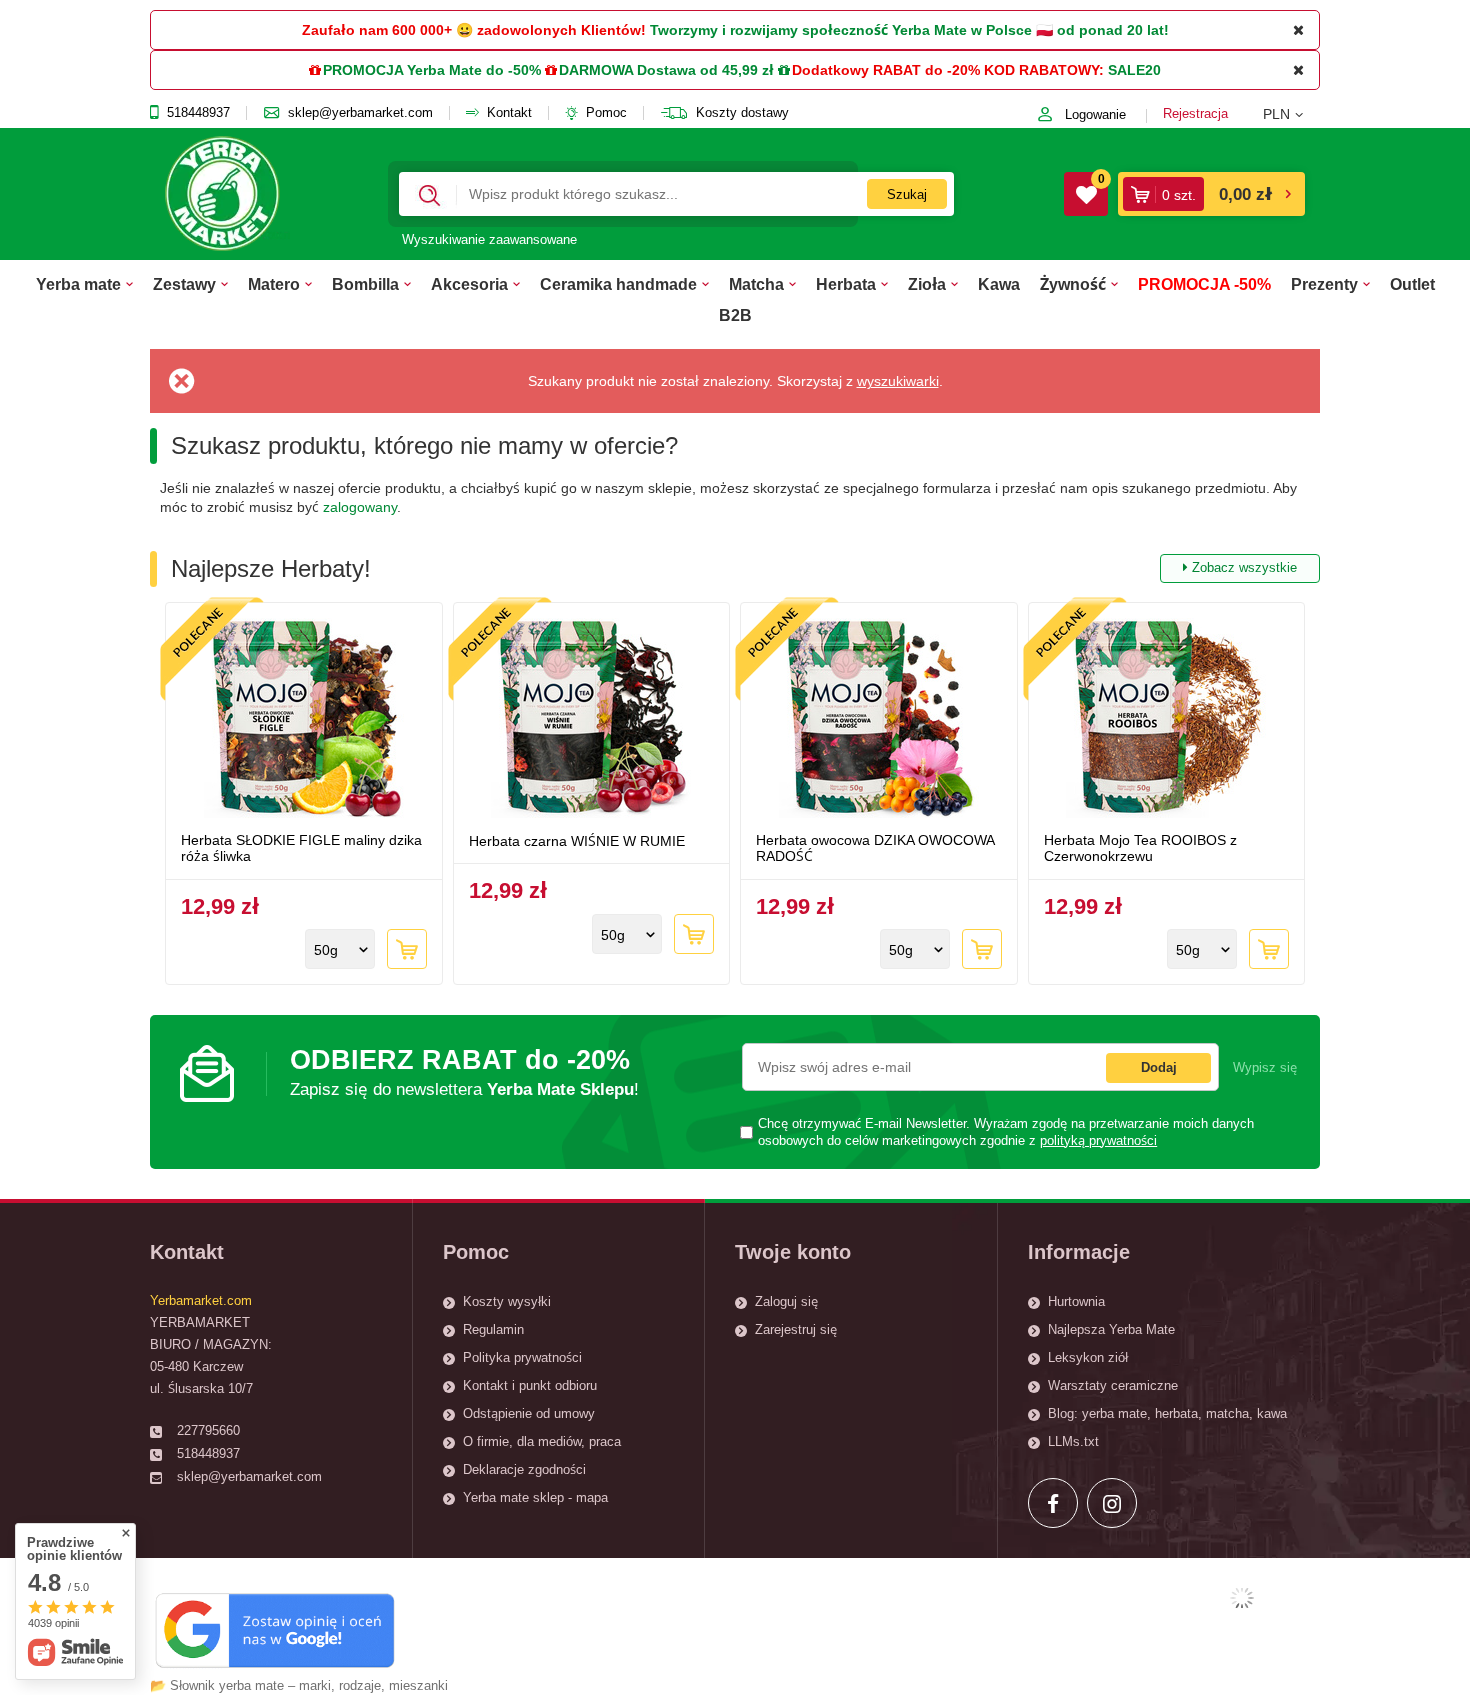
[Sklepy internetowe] (1242, 1598)
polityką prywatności (1098, 1141)
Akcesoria (469, 284)
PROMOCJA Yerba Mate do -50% (432, 70)
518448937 (198, 113)
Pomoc (606, 113)
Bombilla (365, 284)
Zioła (927, 284)
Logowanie (1095, 114)
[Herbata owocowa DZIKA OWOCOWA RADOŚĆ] (879, 720)
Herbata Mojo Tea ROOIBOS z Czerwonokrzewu (1140, 848)
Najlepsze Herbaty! (734, 568)
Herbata (846, 284)
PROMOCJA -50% (1204, 284)
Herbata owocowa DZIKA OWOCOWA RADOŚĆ (875, 848)
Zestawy (184, 284)
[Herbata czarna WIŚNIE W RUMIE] (592, 720)
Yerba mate (78, 284)
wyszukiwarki (898, 381)
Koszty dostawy (742, 113)
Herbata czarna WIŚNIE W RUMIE (577, 841)
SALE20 (1134, 70)
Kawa (999, 284)
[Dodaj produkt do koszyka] (407, 949)
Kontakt (509, 113)
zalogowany (360, 507)
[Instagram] (1112, 1503)
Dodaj (1159, 1067)
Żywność (1073, 284)
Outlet (1412, 284)
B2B (735, 315)
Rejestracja (1195, 113)
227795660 (208, 1430)
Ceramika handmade (618, 284)
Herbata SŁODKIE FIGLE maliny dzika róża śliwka (301, 848)
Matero (274, 284)
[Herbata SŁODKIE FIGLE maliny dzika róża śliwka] (304, 720)
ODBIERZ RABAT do (464, 1071)
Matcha (756, 284)
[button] (1291, 114)
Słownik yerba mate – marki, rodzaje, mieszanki (309, 1685)
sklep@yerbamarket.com (360, 113)
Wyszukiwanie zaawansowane (489, 239)
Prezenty (1324, 284)
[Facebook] (1053, 1503)
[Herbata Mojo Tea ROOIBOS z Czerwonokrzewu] (1167, 720)
